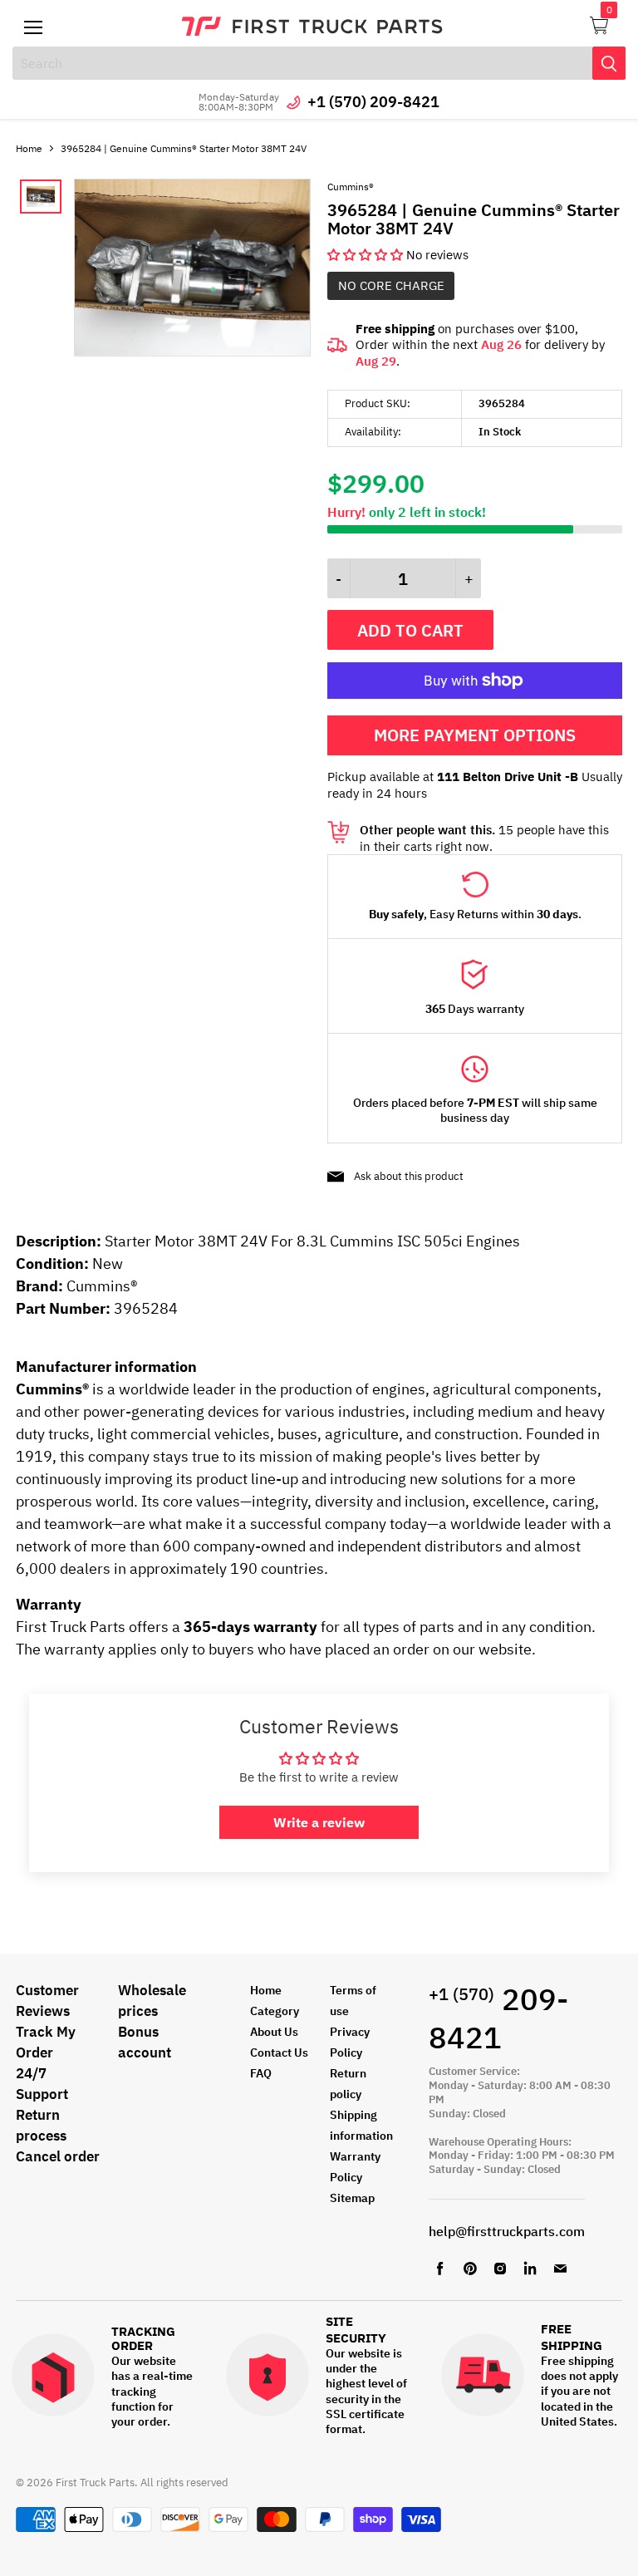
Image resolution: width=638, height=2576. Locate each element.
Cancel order (58, 2156)
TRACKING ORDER (143, 2339)
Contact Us (279, 2052)
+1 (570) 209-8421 (373, 102)
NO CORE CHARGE (391, 285)
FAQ (261, 2073)
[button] (367, 255)
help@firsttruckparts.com (507, 2231)
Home (29, 148)
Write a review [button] (319, 1822)
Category (275, 2011)
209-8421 (498, 2018)
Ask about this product (409, 1176)
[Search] (609, 63)
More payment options (475, 735)
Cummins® (351, 187)
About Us (274, 2032)
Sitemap (352, 2198)
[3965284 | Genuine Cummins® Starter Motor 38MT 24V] (192, 352)
